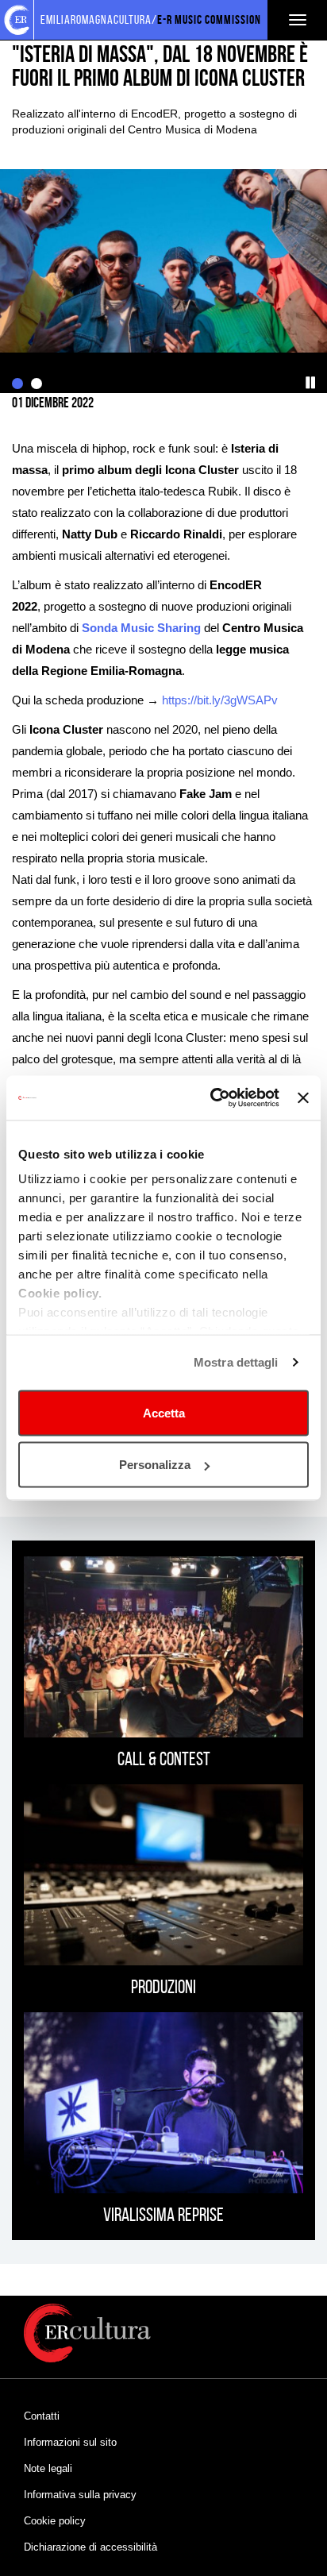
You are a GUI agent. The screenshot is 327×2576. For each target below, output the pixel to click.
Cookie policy (55, 2521)
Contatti (42, 2416)
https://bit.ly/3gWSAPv (220, 700)
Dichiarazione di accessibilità (90, 2547)
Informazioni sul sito (70, 2442)
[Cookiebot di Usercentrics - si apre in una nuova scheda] (212, 1098)
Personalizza (155, 1465)
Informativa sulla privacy (80, 2495)
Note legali (48, 2468)
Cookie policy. (60, 1293)
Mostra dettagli (236, 1362)
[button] (311, 383)
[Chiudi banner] (303, 1097)
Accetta (164, 1412)
